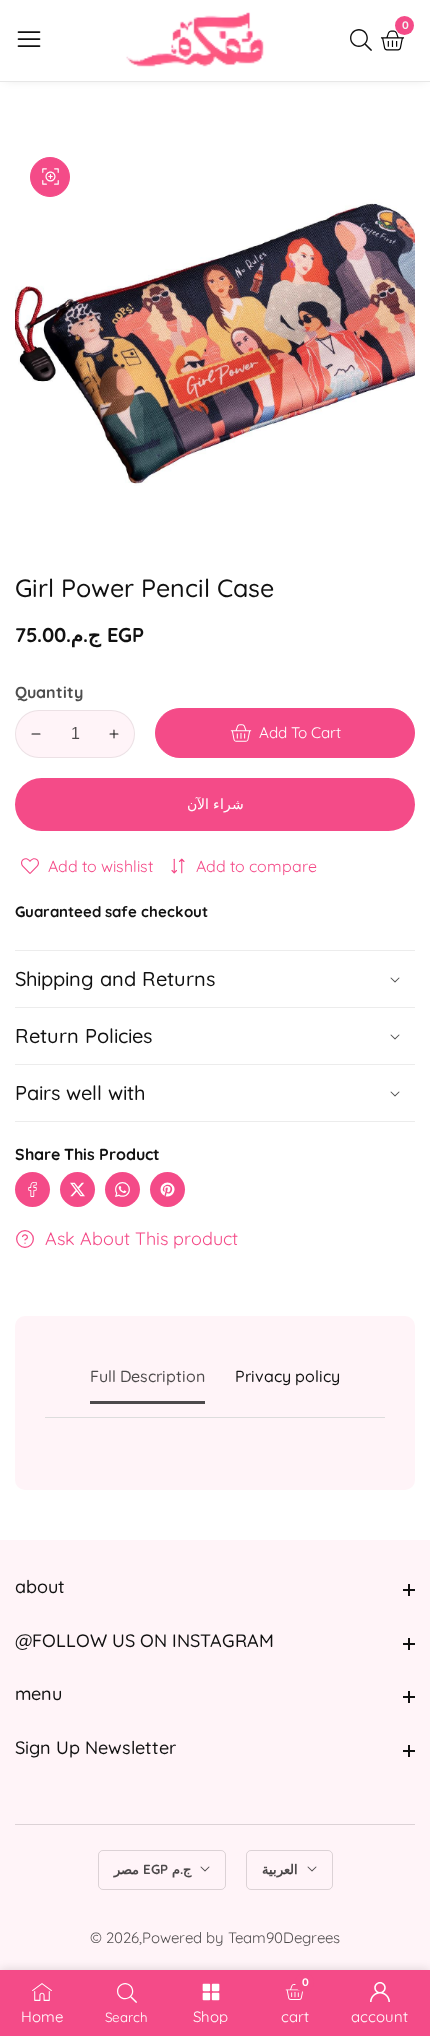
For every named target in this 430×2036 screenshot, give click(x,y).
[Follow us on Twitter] (77, 1189)
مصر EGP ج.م (154, 1869)
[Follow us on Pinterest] (167, 1189)
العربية (282, 1869)
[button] (215, 1093)
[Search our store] (365, 40)
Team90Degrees (284, 1937)
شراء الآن (215, 804)
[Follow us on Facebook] (32, 1189)
